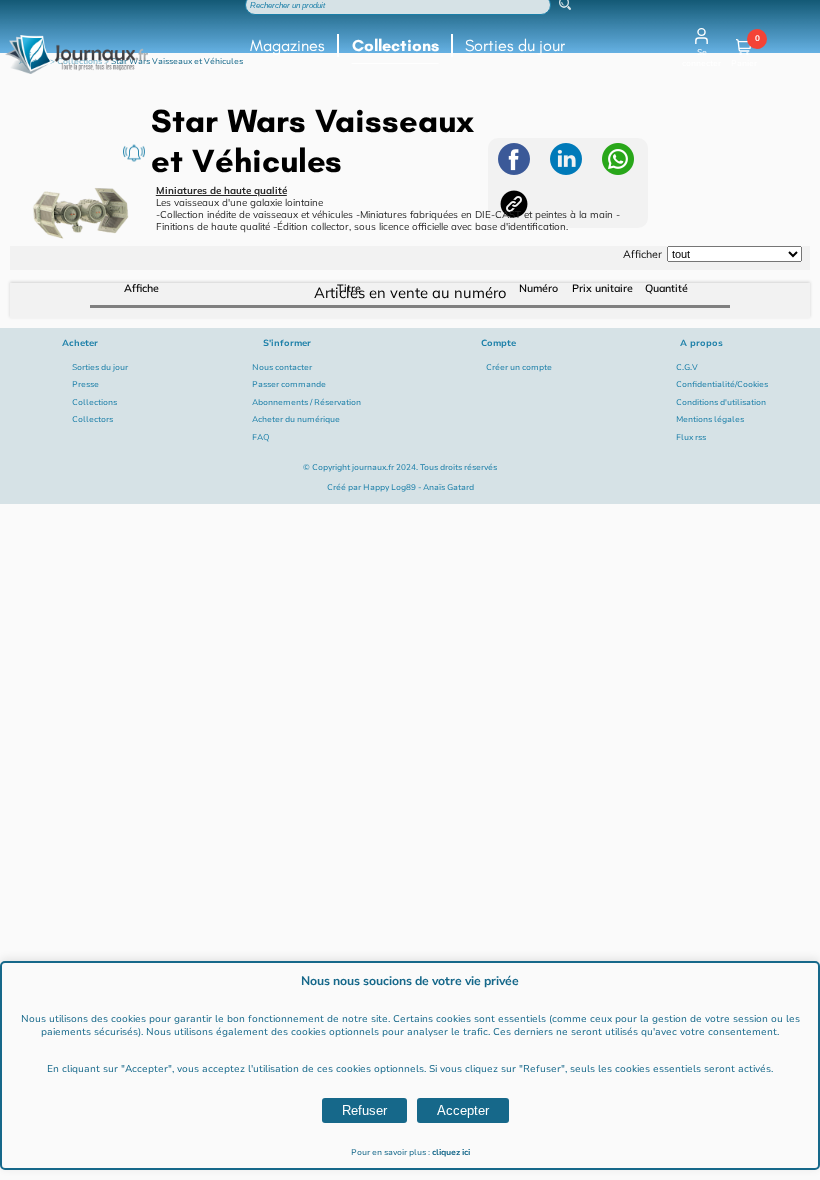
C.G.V (687, 367)
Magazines (287, 45)
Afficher (642, 254)
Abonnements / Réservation (306, 402)
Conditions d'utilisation (721, 402)
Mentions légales (710, 419)
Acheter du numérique (296, 419)
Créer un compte (519, 367)
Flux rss (691, 437)
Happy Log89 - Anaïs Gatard (418, 487)
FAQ (261, 437)
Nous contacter (282, 367)
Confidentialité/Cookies (722, 384)
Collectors (92, 419)
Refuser (364, 1110)
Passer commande (289, 384)
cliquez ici (451, 1152)
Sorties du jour (515, 45)
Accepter (463, 1110)
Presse (85, 384)
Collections (395, 45)
